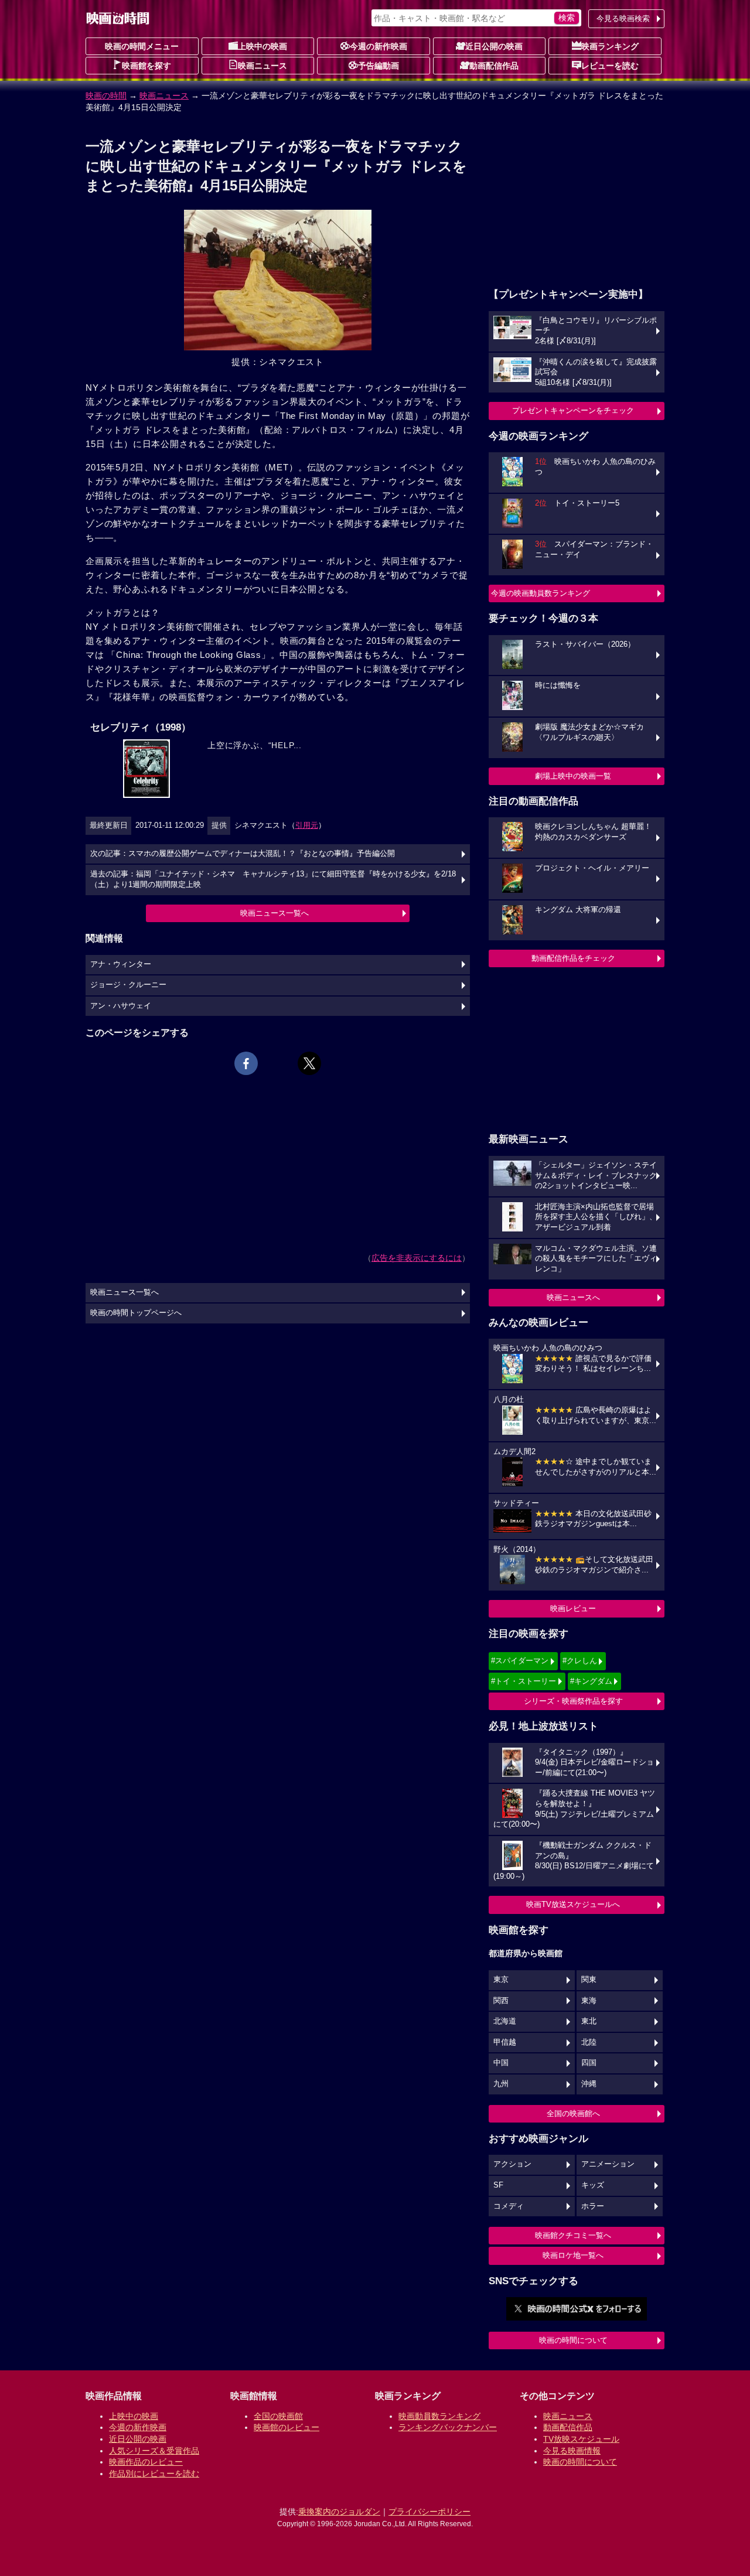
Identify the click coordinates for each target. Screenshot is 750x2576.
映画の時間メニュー (142, 46)
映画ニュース (262, 66)
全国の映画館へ (573, 2113)
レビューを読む (610, 66)
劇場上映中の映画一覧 (573, 776)
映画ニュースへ (573, 1297)
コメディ (509, 2206)
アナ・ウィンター (121, 964)
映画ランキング (610, 46)
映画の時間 (106, 95)
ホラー (593, 2206)
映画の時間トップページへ (136, 1313)
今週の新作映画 (379, 46)
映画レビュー (573, 1608)
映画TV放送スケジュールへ (573, 1904)
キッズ (593, 2185)
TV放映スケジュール (581, 2439)
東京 (501, 1980)
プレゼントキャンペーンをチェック (573, 410)
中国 (501, 2063)
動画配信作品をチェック (573, 958)
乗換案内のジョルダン (339, 2512)
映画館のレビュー (287, 2427)
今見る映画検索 (623, 18)
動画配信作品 (494, 66)
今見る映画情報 (572, 2451)
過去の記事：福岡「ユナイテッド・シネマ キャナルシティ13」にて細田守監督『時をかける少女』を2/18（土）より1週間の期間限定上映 (273, 879)
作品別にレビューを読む (154, 2473)
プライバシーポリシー (429, 2512)
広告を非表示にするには (417, 1258)
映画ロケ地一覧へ (573, 2255)
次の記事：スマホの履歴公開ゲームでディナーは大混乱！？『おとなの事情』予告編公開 (243, 854)
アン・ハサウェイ (121, 1006)
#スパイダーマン (520, 1661)
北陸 (589, 2042)
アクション (512, 2164)
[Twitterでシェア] (309, 1063)
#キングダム (591, 1681)
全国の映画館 (278, 2416)
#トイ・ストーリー (524, 1681)
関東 (589, 1980)
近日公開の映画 (494, 46)
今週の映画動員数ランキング (541, 593)
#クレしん (580, 1661)
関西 (501, 2001)
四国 (589, 2063)
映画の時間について (573, 2340)
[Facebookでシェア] (246, 1063)
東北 (589, 2021)
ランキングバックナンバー (448, 2427)
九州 (501, 2084)
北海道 (505, 2021)
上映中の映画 (262, 46)
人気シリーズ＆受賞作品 (154, 2451)
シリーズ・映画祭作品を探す (573, 1701)
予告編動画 (379, 66)
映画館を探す (146, 66)
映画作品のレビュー (146, 2462)
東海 (589, 2001)
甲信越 (505, 2042)
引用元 (307, 825)
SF (498, 2185)
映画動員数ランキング (439, 2416)
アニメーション (608, 2164)
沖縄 (589, 2084)
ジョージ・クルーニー (128, 985)
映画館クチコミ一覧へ (573, 2235)
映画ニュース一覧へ (275, 913)
